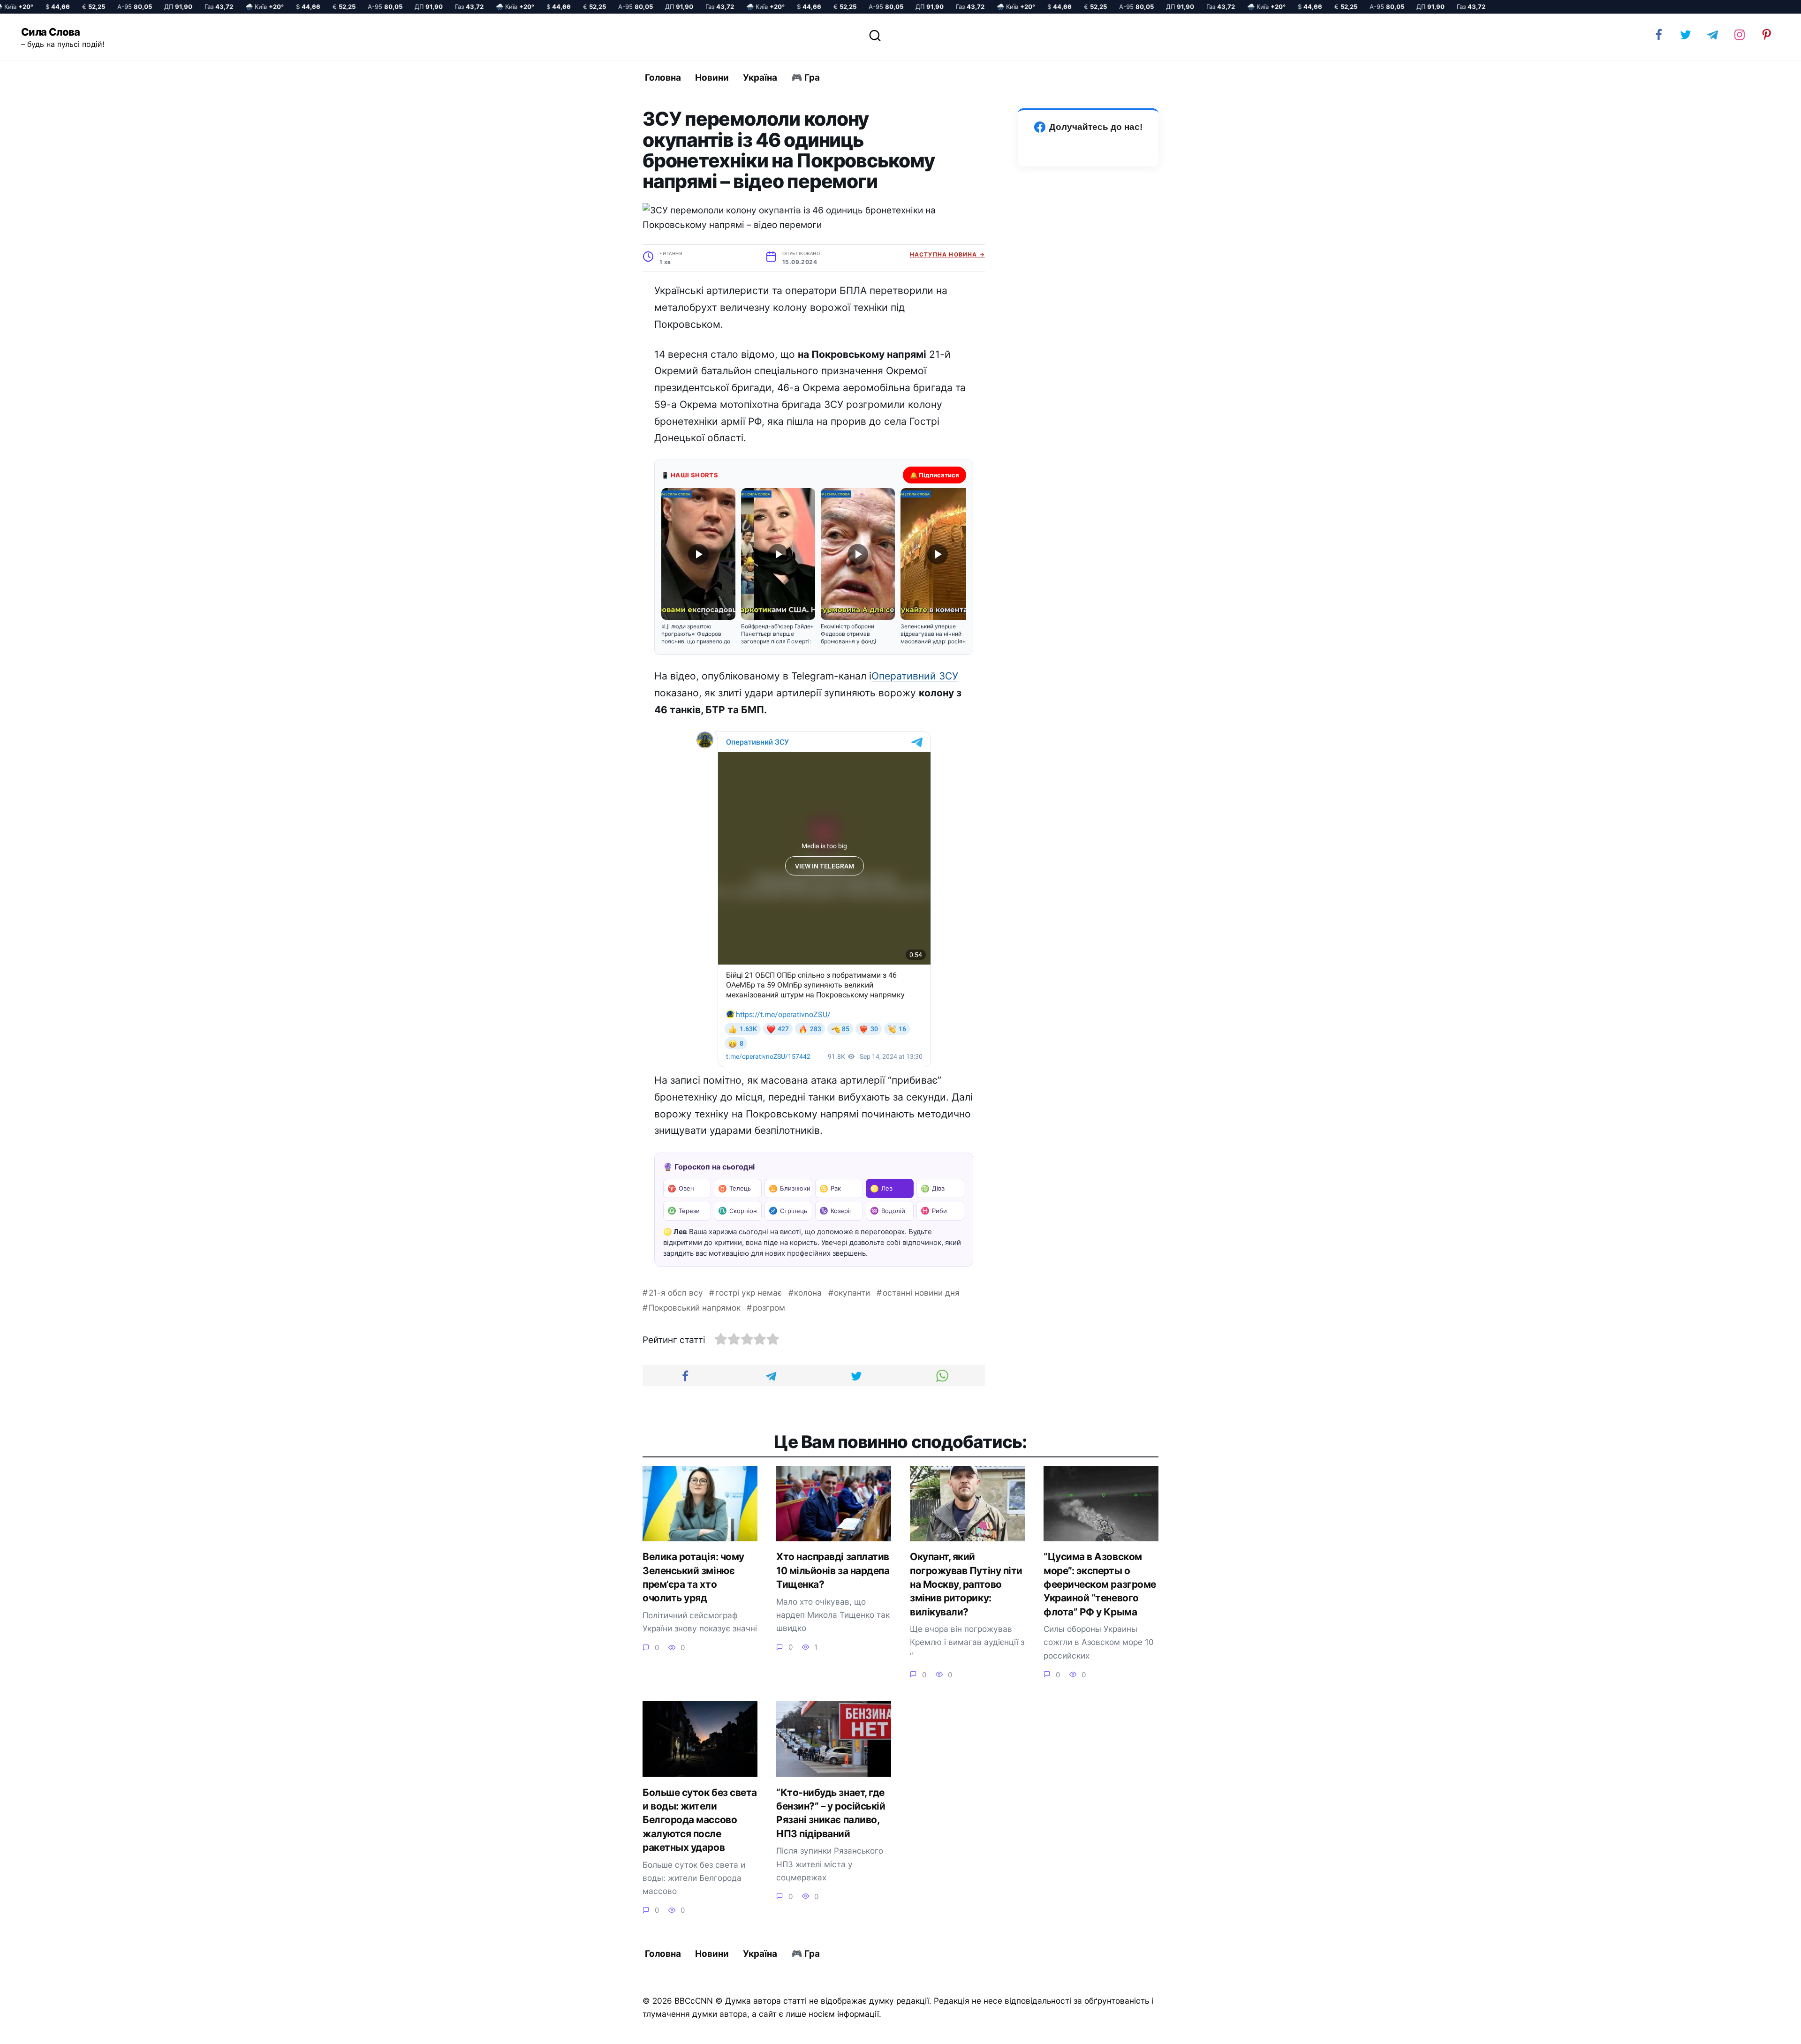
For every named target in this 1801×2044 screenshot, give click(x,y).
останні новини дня (921, 1293)
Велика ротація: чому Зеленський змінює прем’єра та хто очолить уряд (693, 1578)
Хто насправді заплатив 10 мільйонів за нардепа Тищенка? (833, 1571)
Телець (734, 1188)
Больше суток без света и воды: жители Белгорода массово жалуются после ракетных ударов (700, 1820)
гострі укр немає (749, 1293)
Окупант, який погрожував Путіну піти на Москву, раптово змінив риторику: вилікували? (966, 1584)
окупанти (852, 1293)
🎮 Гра (806, 78)
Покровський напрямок (695, 1308)
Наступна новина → (947, 254)
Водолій (888, 1211)
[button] (698, 566)
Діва (933, 1188)
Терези (684, 1211)
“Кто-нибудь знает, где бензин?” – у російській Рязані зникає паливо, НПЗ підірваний (831, 1813)
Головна (663, 78)
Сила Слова (51, 32)
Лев (881, 1188)
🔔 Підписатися (935, 475)
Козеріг (836, 1211)
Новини (712, 78)
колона (808, 1293)
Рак (830, 1188)
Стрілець (788, 1211)
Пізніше (1768, 2029)
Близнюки (790, 1188)
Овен (681, 1188)
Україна (760, 78)
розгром (769, 1308)
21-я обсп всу (676, 1293)
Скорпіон (738, 1211)
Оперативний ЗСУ (915, 676)
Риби (934, 1211)
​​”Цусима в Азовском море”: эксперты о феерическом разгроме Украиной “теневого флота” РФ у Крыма (1100, 1584)
